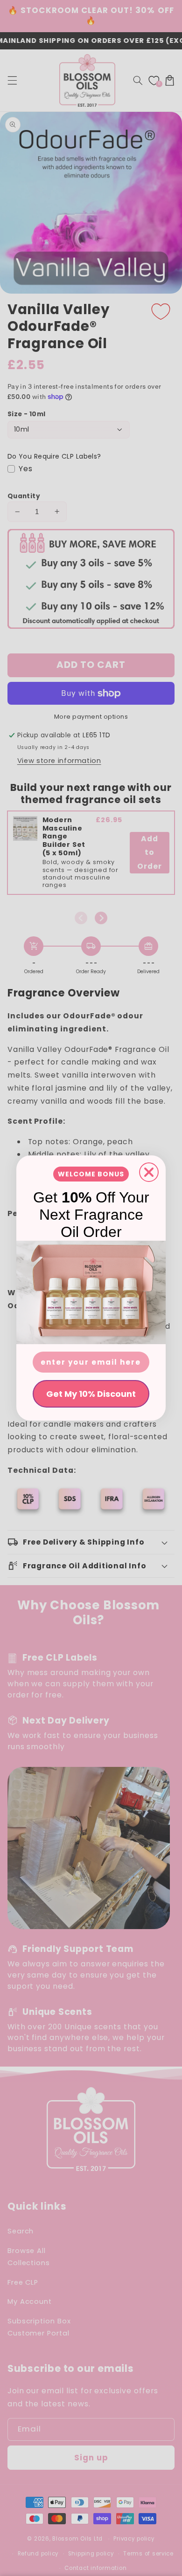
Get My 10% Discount (91, 1394)
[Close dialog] (149, 1172)
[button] (91, 1292)
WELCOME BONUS (91, 1174)
